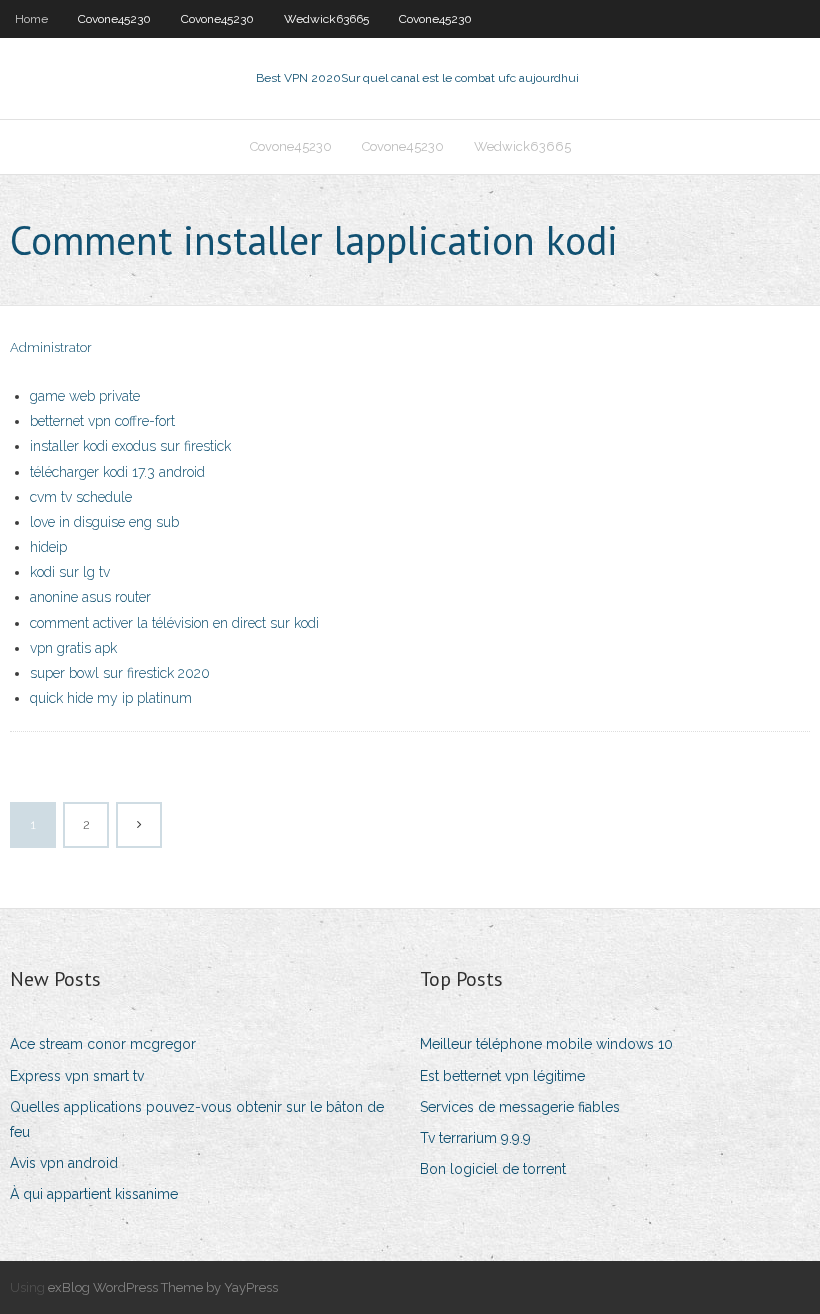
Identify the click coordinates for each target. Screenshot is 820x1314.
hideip (48, 547)
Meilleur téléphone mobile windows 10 (546, 1044)
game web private (85, 396)
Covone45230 (114, 19)
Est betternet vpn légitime (502, 1076)
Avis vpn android (64, 1163)
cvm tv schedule (81, 497)
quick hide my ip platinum (111, 698)
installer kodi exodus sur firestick (130, 446)
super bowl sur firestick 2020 (120, 673)
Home (31, 19)
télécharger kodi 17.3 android (117, 472)
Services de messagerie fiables (520, 1107)
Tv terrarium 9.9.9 (475, 1138)
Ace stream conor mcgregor (103, 1044)
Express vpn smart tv (77, 1076)
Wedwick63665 (326, 19)
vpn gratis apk (73, 648)
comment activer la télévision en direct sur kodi (174, 623)
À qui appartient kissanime (94, 1194)
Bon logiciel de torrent (493, 1169)
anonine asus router (90, 597)
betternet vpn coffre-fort (102, 421)
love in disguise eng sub (104, 522)
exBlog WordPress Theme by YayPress (163, 1287)
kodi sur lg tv (70, 572)
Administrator (51, 347)
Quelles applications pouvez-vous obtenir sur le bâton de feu (197, 1119)
